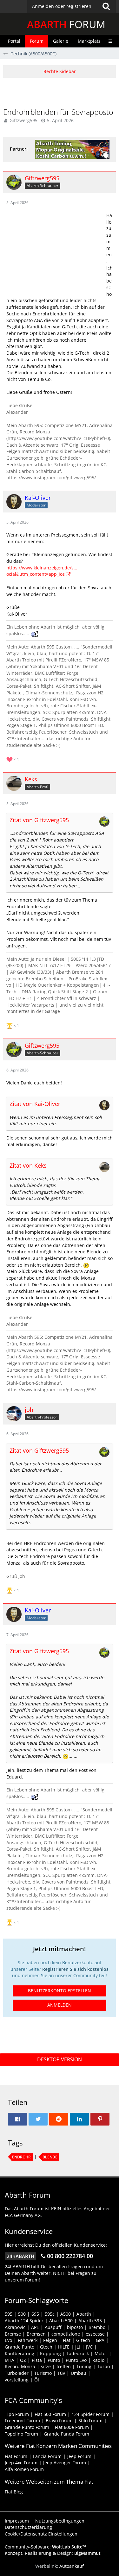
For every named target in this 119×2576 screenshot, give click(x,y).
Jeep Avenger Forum (65, 2463)
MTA (10, 2360)
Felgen (50, 2340)
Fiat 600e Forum (72, 2427)
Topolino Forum (21, 2434)
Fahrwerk (28, 2340)
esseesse (95, 2334)
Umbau (79, 2373)
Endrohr (21, 2157)
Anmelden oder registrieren (62, 6)
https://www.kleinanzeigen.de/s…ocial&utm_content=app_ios (42, 571)
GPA (100, 2340)
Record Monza (20, 2366)
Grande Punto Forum (27, 2427)
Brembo (97, 2327)
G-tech (83, 2340)
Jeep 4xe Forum (21, 2463)
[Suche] (106, 6)
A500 (66, 2314)
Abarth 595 (90, 2321)
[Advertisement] (61, 92)
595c (50, 2314)
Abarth (84, 2314)
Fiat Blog (14, 2492)
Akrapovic (15, 2327)
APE (35, 2327)
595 (9, 2314)
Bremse (13, 2334)
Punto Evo (76, 2360)
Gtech (46, 2347)
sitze (46, 2366)
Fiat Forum (16, 2456)
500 (22, 2314)
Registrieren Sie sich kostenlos (75, 1969)
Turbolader (17, 2373)
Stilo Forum (90, 2421)
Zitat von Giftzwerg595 (39, 820)
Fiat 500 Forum (50, 2414)
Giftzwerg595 (23, 120)
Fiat (67, 2340)
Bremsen (36, 2334)
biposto (75, 2327)
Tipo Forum (17, 2414)
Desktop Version (60, 2059)
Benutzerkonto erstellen (60, 1991)
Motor (101, 2353)
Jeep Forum (79, 2456)
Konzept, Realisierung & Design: (53, 2553)
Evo (8, 2340)
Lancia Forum (47, 2456)
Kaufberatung (20, 2353)
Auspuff (53, 2327)
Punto (54, 2360)
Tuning (84, 2366)
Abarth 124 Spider (24, 2321)
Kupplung (50, 2353)
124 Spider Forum (91, 2414)
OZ (23, 2360)
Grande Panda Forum (66, 2434)
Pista (37, 2360)
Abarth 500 (61, 2321)
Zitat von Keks (28, 1165)
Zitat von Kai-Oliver (35, 1104)
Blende (50, 2157)
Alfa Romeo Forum (24, 2469)
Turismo (43, 2373)
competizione (66, 2334)
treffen (64, 2366)
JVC (89, 2347)
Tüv (61, 2373)
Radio (98, 2360)
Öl (37, 2380)
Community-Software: (45, 2547)
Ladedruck (78, 2353)
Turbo (103, 2366)
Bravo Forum (59, 2421)
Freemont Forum (22, 2421)
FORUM (66, 24)
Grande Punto (20, 2347)
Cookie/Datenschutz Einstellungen (41, 2534)
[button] (72, 6)
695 (35, 2314)
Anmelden (60, 2005)
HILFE (64, 2347)
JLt (78, 2347)
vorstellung (17, 2380)
